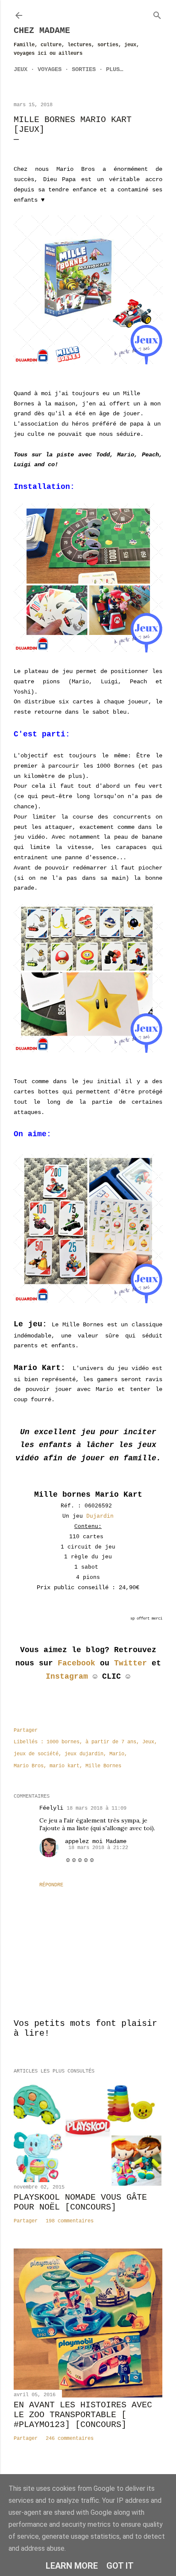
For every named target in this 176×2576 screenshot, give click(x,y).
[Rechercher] (157, 14)
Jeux (21, 69)
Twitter (131, 1663)
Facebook (76, 1663)
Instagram (67, 1677)
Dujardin (100, 1516)
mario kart (65, 1766)
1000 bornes (63, 1742)
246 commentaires (70, 2439)
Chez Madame (42, 31)
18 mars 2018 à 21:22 (98, 1848)
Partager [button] (26, 1730)
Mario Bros (29, 1766)
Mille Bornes (103, 1766)
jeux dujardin (84, 1754)
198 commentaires (70, 2221)
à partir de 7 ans (111, 1742)
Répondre (51, 1885)
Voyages (50, 69)
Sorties (84, 69)
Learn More (72, 2566)
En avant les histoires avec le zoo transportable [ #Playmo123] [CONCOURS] (83, 2415)
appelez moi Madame (96, 1841)
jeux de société (36, 1754)
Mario (117, 1754)
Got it (120, 2566)
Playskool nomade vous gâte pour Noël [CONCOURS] (80, 2202)
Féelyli (51, 1808)
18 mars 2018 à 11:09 (97, 1808)
